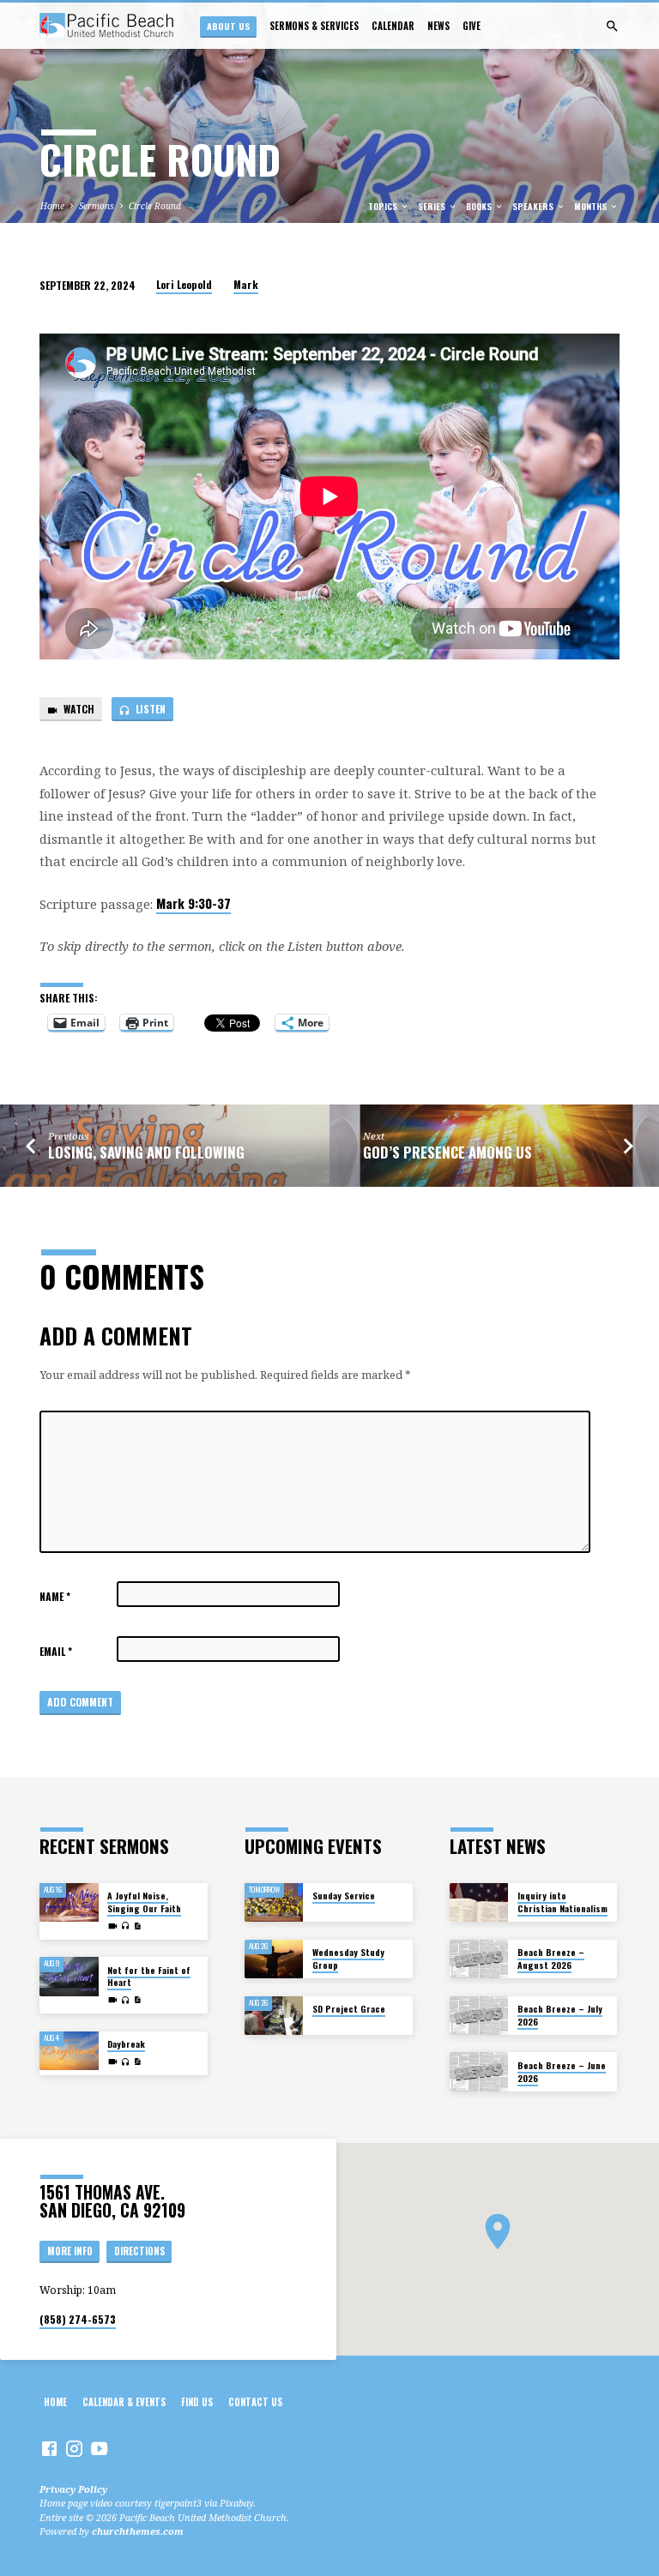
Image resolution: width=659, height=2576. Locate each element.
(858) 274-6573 (78, 2319)
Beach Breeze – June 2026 (562, 2071)
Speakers (534, 206)
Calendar (393, 26)
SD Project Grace (349, 2009)
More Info (70, 2251)
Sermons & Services (314, 26)
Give (472, 26)
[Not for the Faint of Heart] (69, 1977)
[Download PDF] (137, 1926)
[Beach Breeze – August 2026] (479, 1959)
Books (480, 206)
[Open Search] (612, 26)
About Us (228, 26)
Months (592, 206)
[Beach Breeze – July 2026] (479, 2016)
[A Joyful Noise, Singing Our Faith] (69, 1903)
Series (433, 206)
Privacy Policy (73, 2489)
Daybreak (126, 2044)
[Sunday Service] (274, 1903)
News (438, 26)
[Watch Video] (113, 1926)
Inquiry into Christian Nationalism (562, 1902)
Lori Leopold (184, 284)
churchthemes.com (138, 2531)
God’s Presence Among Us (447, 1152)
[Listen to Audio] (126, 1926)
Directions (139, 2251)
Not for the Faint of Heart (149, 1976)
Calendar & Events (124, 2402)
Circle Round (155, 206)
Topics (384, 206)
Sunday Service (344, 1896)
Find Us (197, 2402)
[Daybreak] (69, 2051)
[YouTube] (99, 2448)
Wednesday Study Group (348, 1958)
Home (52, 206)
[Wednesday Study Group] (274, 1959)
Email (56, 1651)
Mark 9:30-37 (193, 903)
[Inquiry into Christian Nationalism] (479, 1903)
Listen (149, 709)
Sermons (97, 206)
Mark (246, 284)
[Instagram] (74, 2448)
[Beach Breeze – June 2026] (479, 2072)
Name (55, 1596)
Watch (78, 709)
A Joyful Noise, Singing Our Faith (144, 1902)
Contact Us (255, 2402)
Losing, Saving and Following (146, 1152)
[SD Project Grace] (274, 2016)
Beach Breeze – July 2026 (560, 2015)
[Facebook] (49, 2448)
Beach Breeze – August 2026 (551, 1958)
